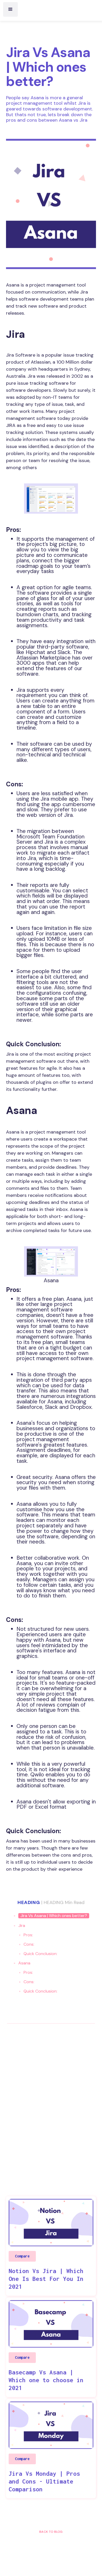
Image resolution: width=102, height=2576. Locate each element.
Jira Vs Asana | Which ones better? (54, 1916)
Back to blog (51, 2532)
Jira (22, 1925)
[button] (10, 9)
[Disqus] (51, 2097)
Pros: (28, 1935)
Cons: (29, 1944)
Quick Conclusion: (40, 1954)
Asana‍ (24, 1963)
